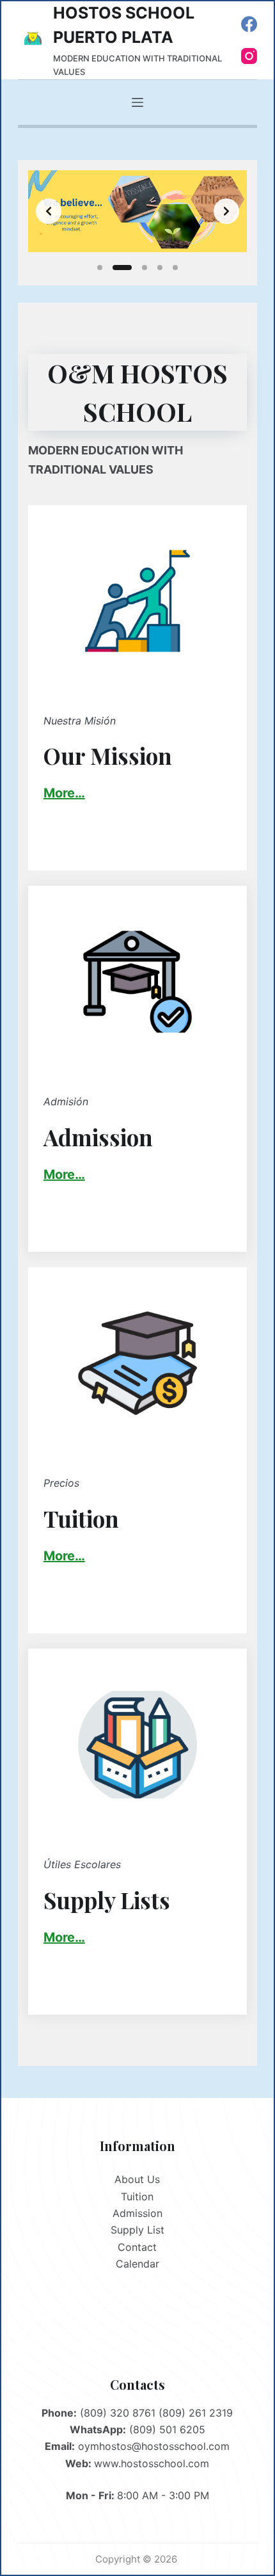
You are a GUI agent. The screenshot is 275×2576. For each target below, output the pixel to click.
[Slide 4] (160, 268)
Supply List (137, 2230)
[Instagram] (249, 56)
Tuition (137, 2196)
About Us (137, 2179)
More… (64, 1174)
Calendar (137, 2264)
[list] (137, 211)
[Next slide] (226, 211)
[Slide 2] (122, 268)
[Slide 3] (145, 268)
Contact (137, 2247)
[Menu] (137, 102)
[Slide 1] (100, 268)
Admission (137, 2213)
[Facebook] (249, 24)
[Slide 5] (175, 268)
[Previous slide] (49, 211)
